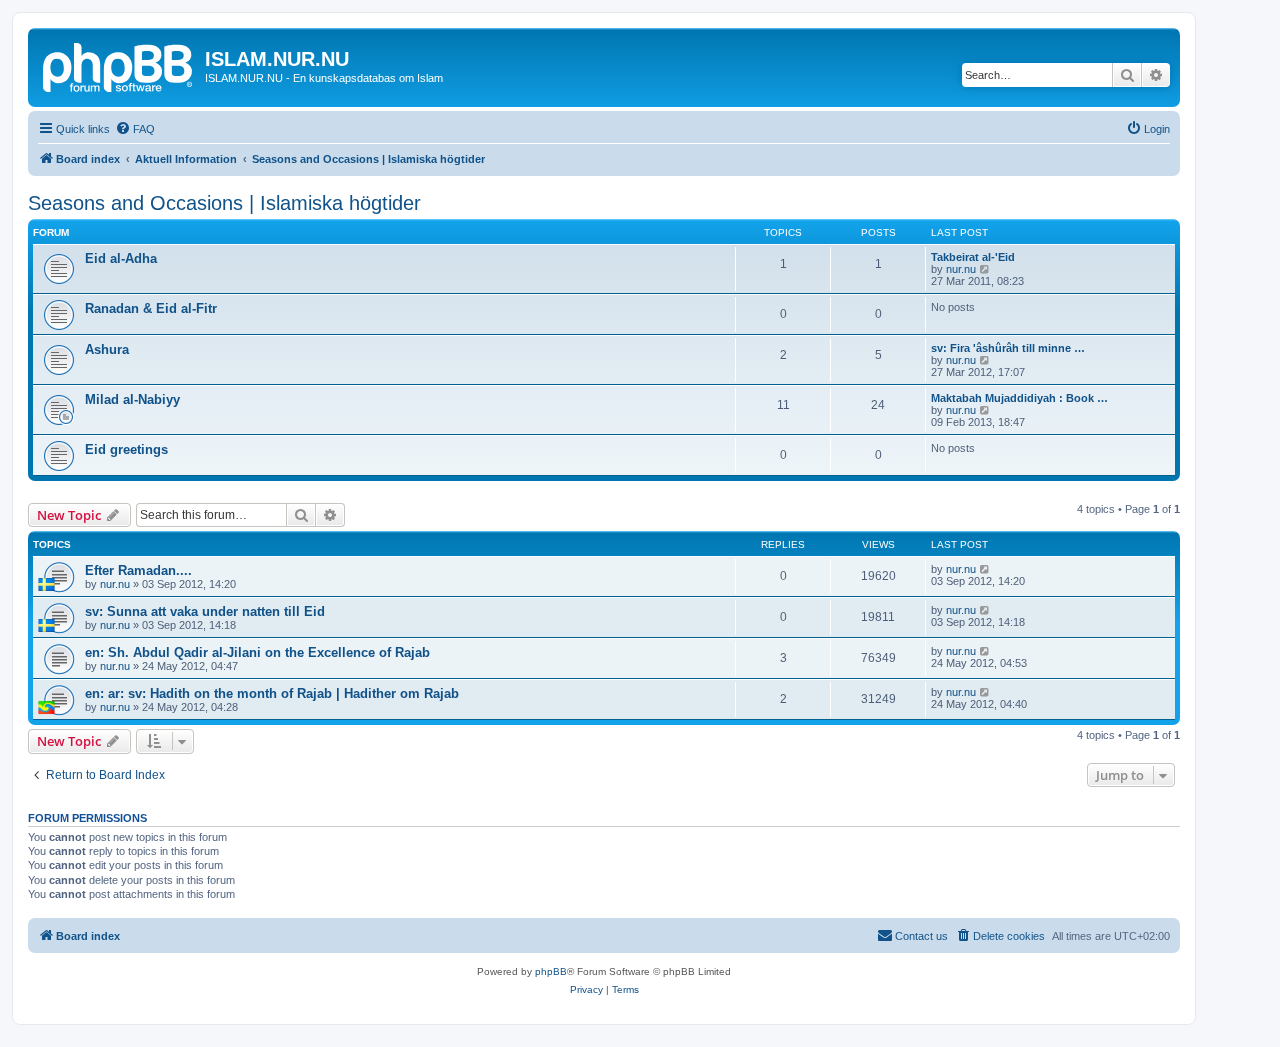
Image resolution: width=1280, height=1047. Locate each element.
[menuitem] (135, 129)
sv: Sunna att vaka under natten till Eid (205, 611)
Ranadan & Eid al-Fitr (151, 308)
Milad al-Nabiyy (132, 399)
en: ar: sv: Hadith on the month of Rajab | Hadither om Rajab (272, 693)
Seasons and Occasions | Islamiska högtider (224, 203)
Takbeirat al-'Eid (973, 257)
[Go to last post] (985, 569)
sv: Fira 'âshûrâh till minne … (1008, 348)
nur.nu (961, 269)
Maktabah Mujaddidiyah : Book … (1019, 398)
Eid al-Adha (121, 258)
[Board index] (119, 65)
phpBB (551, 971)
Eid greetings (126, 449)
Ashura (107, 349)
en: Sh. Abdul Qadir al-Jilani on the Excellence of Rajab (257, 652)
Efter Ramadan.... (138, 570)
